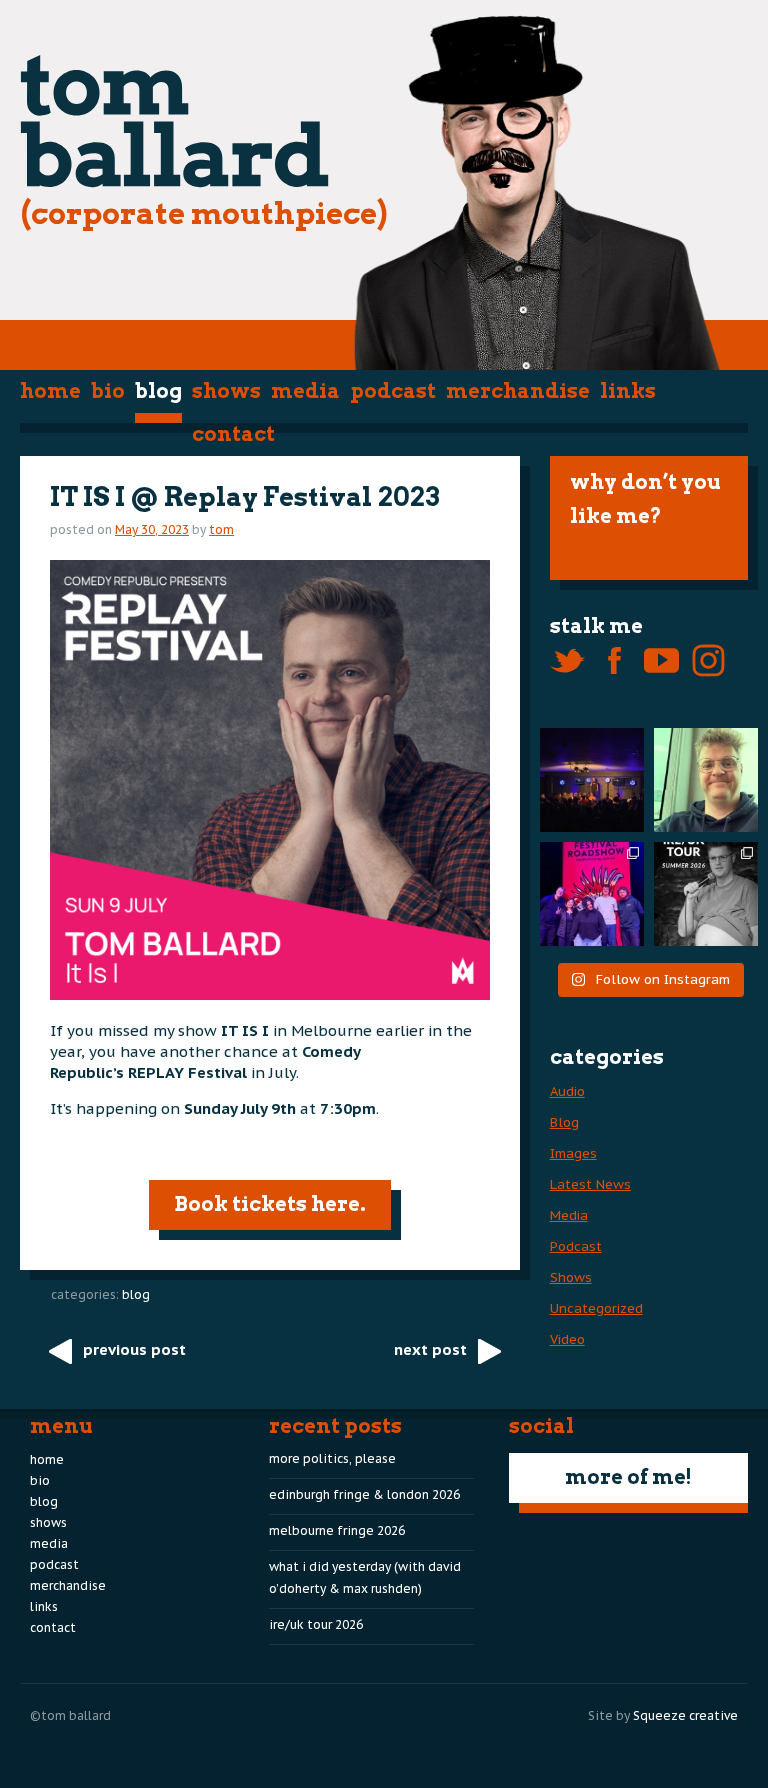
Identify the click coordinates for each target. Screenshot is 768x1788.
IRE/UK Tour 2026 (316, 1624)
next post (430, 1349)
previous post (134, 1349)
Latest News (590, 1184)
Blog (158, 391)
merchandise (518, 391)
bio (108, 391)
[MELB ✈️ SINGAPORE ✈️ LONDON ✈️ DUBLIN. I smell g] (706, 780)
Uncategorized (596, 1308)
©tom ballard (70, 1715)
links (628, 391)
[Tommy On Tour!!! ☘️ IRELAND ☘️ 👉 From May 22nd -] (706, 894)
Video (567, 1339)
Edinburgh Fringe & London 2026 (364, 1494)
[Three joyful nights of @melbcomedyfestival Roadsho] (592, 894)
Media (305, 391)
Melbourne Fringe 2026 (337, 1530)
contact (233, 434)
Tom (221, 529)
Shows (226, 391)
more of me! (628, 1477)
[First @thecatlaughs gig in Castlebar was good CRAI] (592, 780)
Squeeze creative (685, 1715)
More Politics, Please (332, 1458)
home (50, 391)
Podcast (393, 391)
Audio (567, 1091)
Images (573, 1153)
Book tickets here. (270, 1204)
